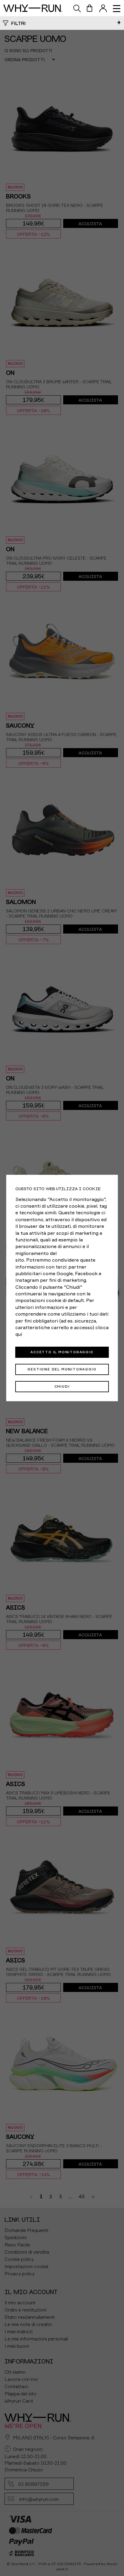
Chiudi (62, 1386)
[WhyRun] (36, 8)
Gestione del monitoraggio (62, 1369)
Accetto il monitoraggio (62, 1352)
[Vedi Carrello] (90, 8)
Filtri (18, 23)
